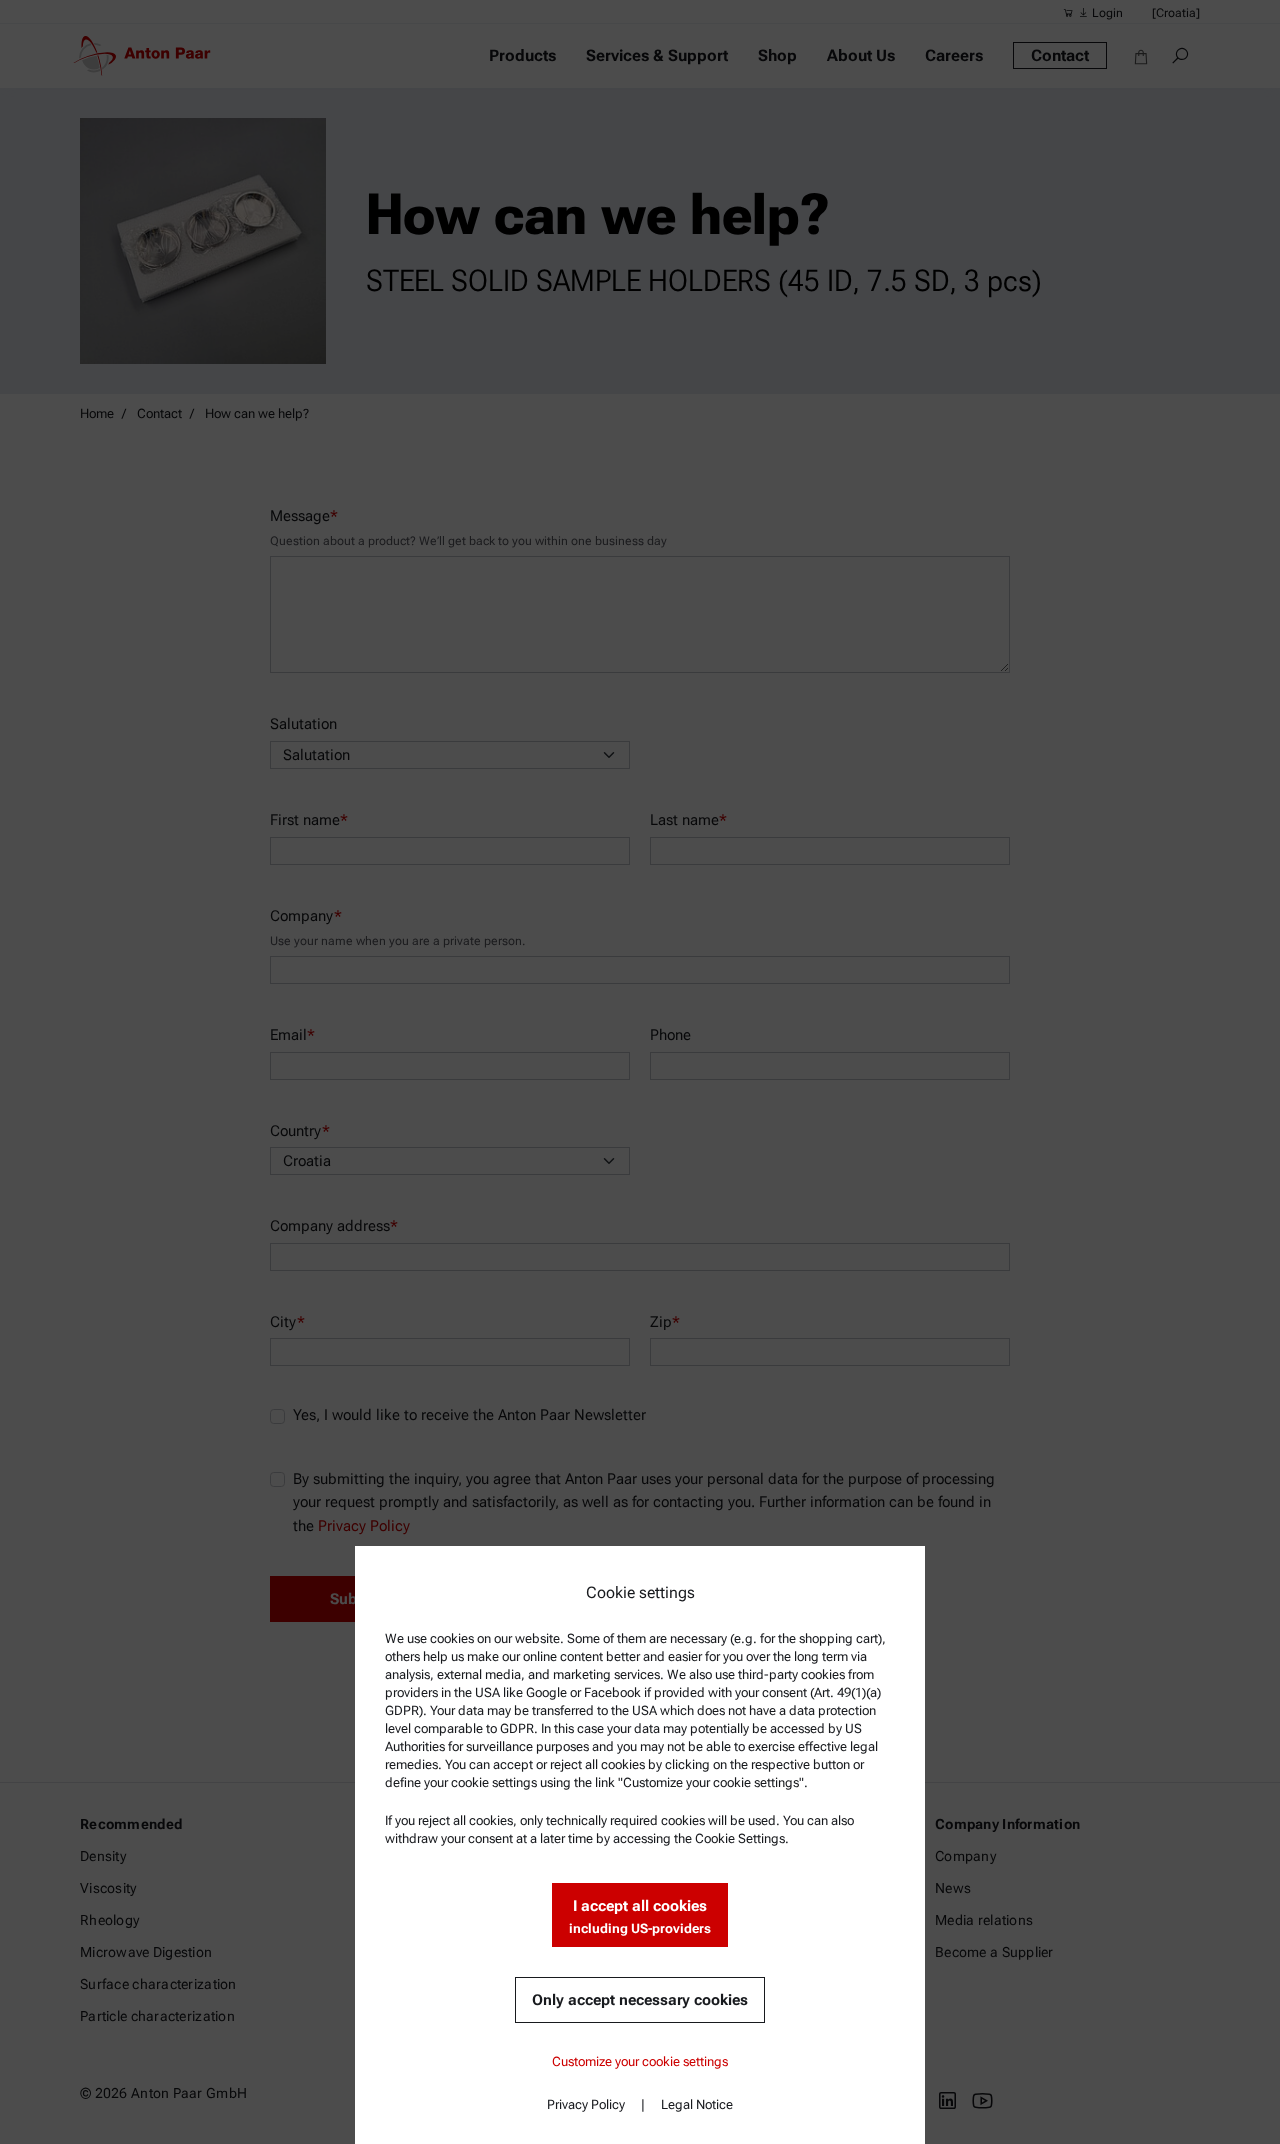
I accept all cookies (640, 1916)
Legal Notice (697, 2104)
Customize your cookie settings (640, 2061)
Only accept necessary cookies (640, 2000)
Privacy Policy (586, 2104)
